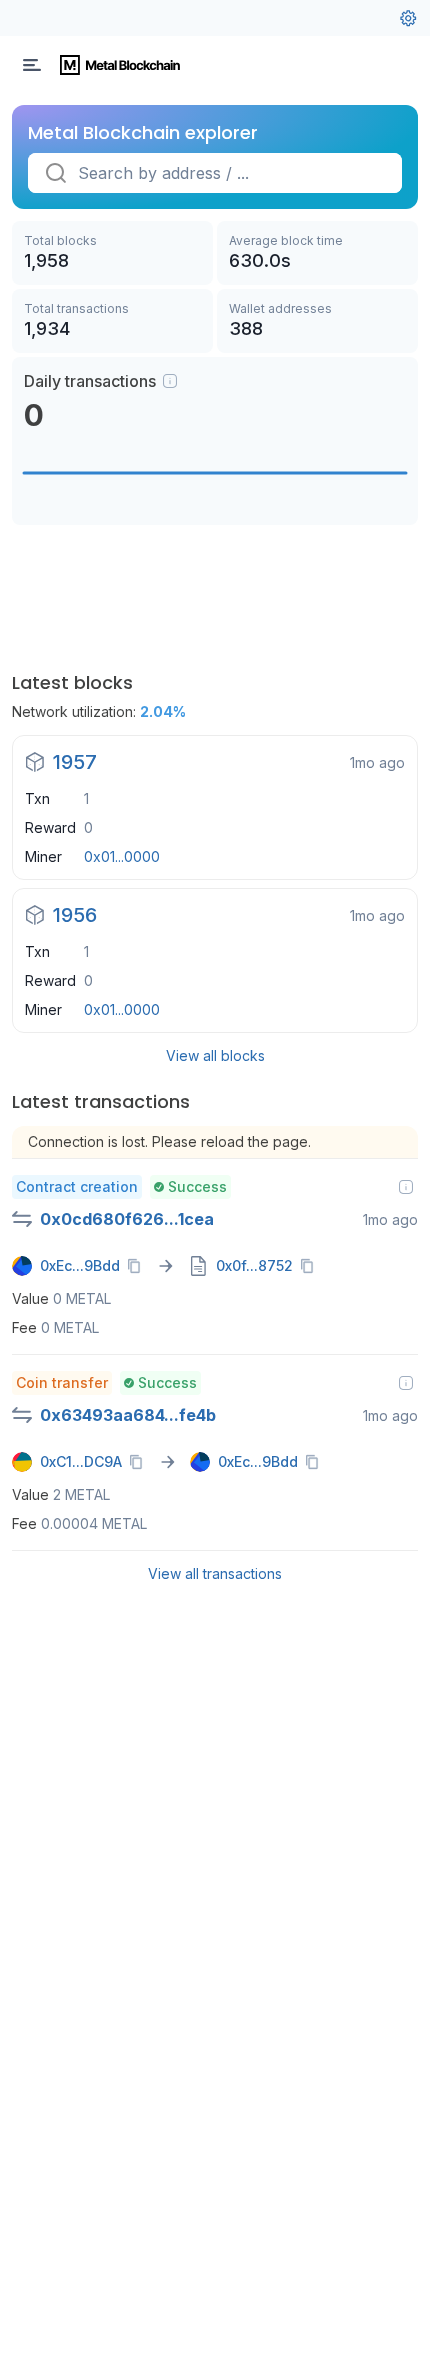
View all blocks (215, 1055)
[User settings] (408, 18)
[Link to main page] (120, 65)
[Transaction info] (406, 1187)
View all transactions (215, 1573)
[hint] (170, 381)
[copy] (138, 1266)
